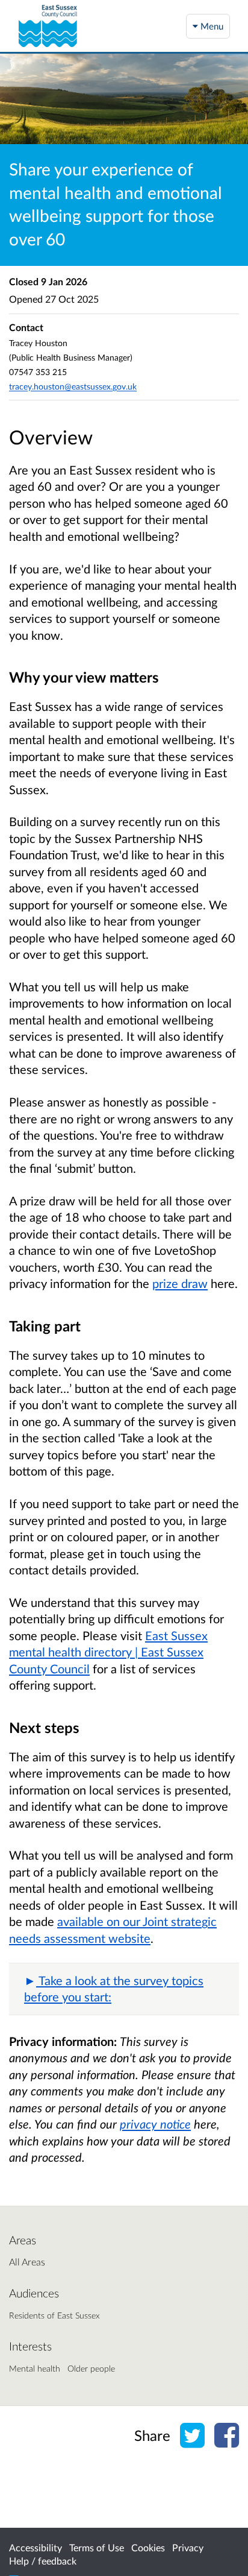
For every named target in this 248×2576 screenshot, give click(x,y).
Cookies (148, 2547)
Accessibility (36, 2547)
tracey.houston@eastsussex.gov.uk (73, 386)
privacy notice (155, 2124)
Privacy (188, 2547)
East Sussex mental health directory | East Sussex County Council (108, 1652)
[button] (124, 1989)
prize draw (180, 1283)
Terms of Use (97, 2547)
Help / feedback (43, 2561)
